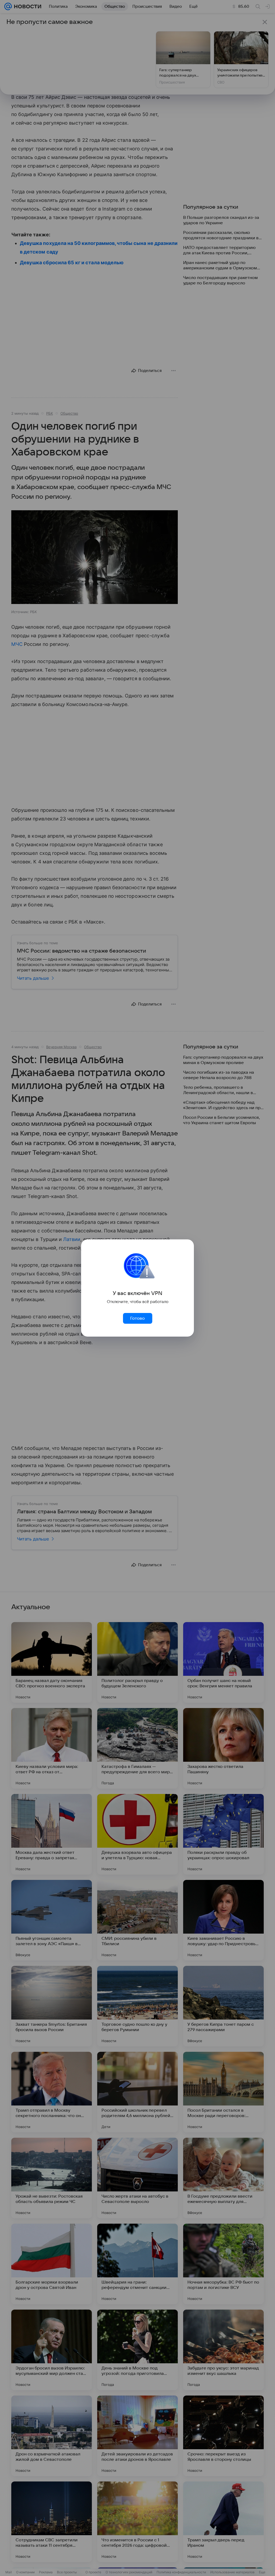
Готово (137, 1318)
